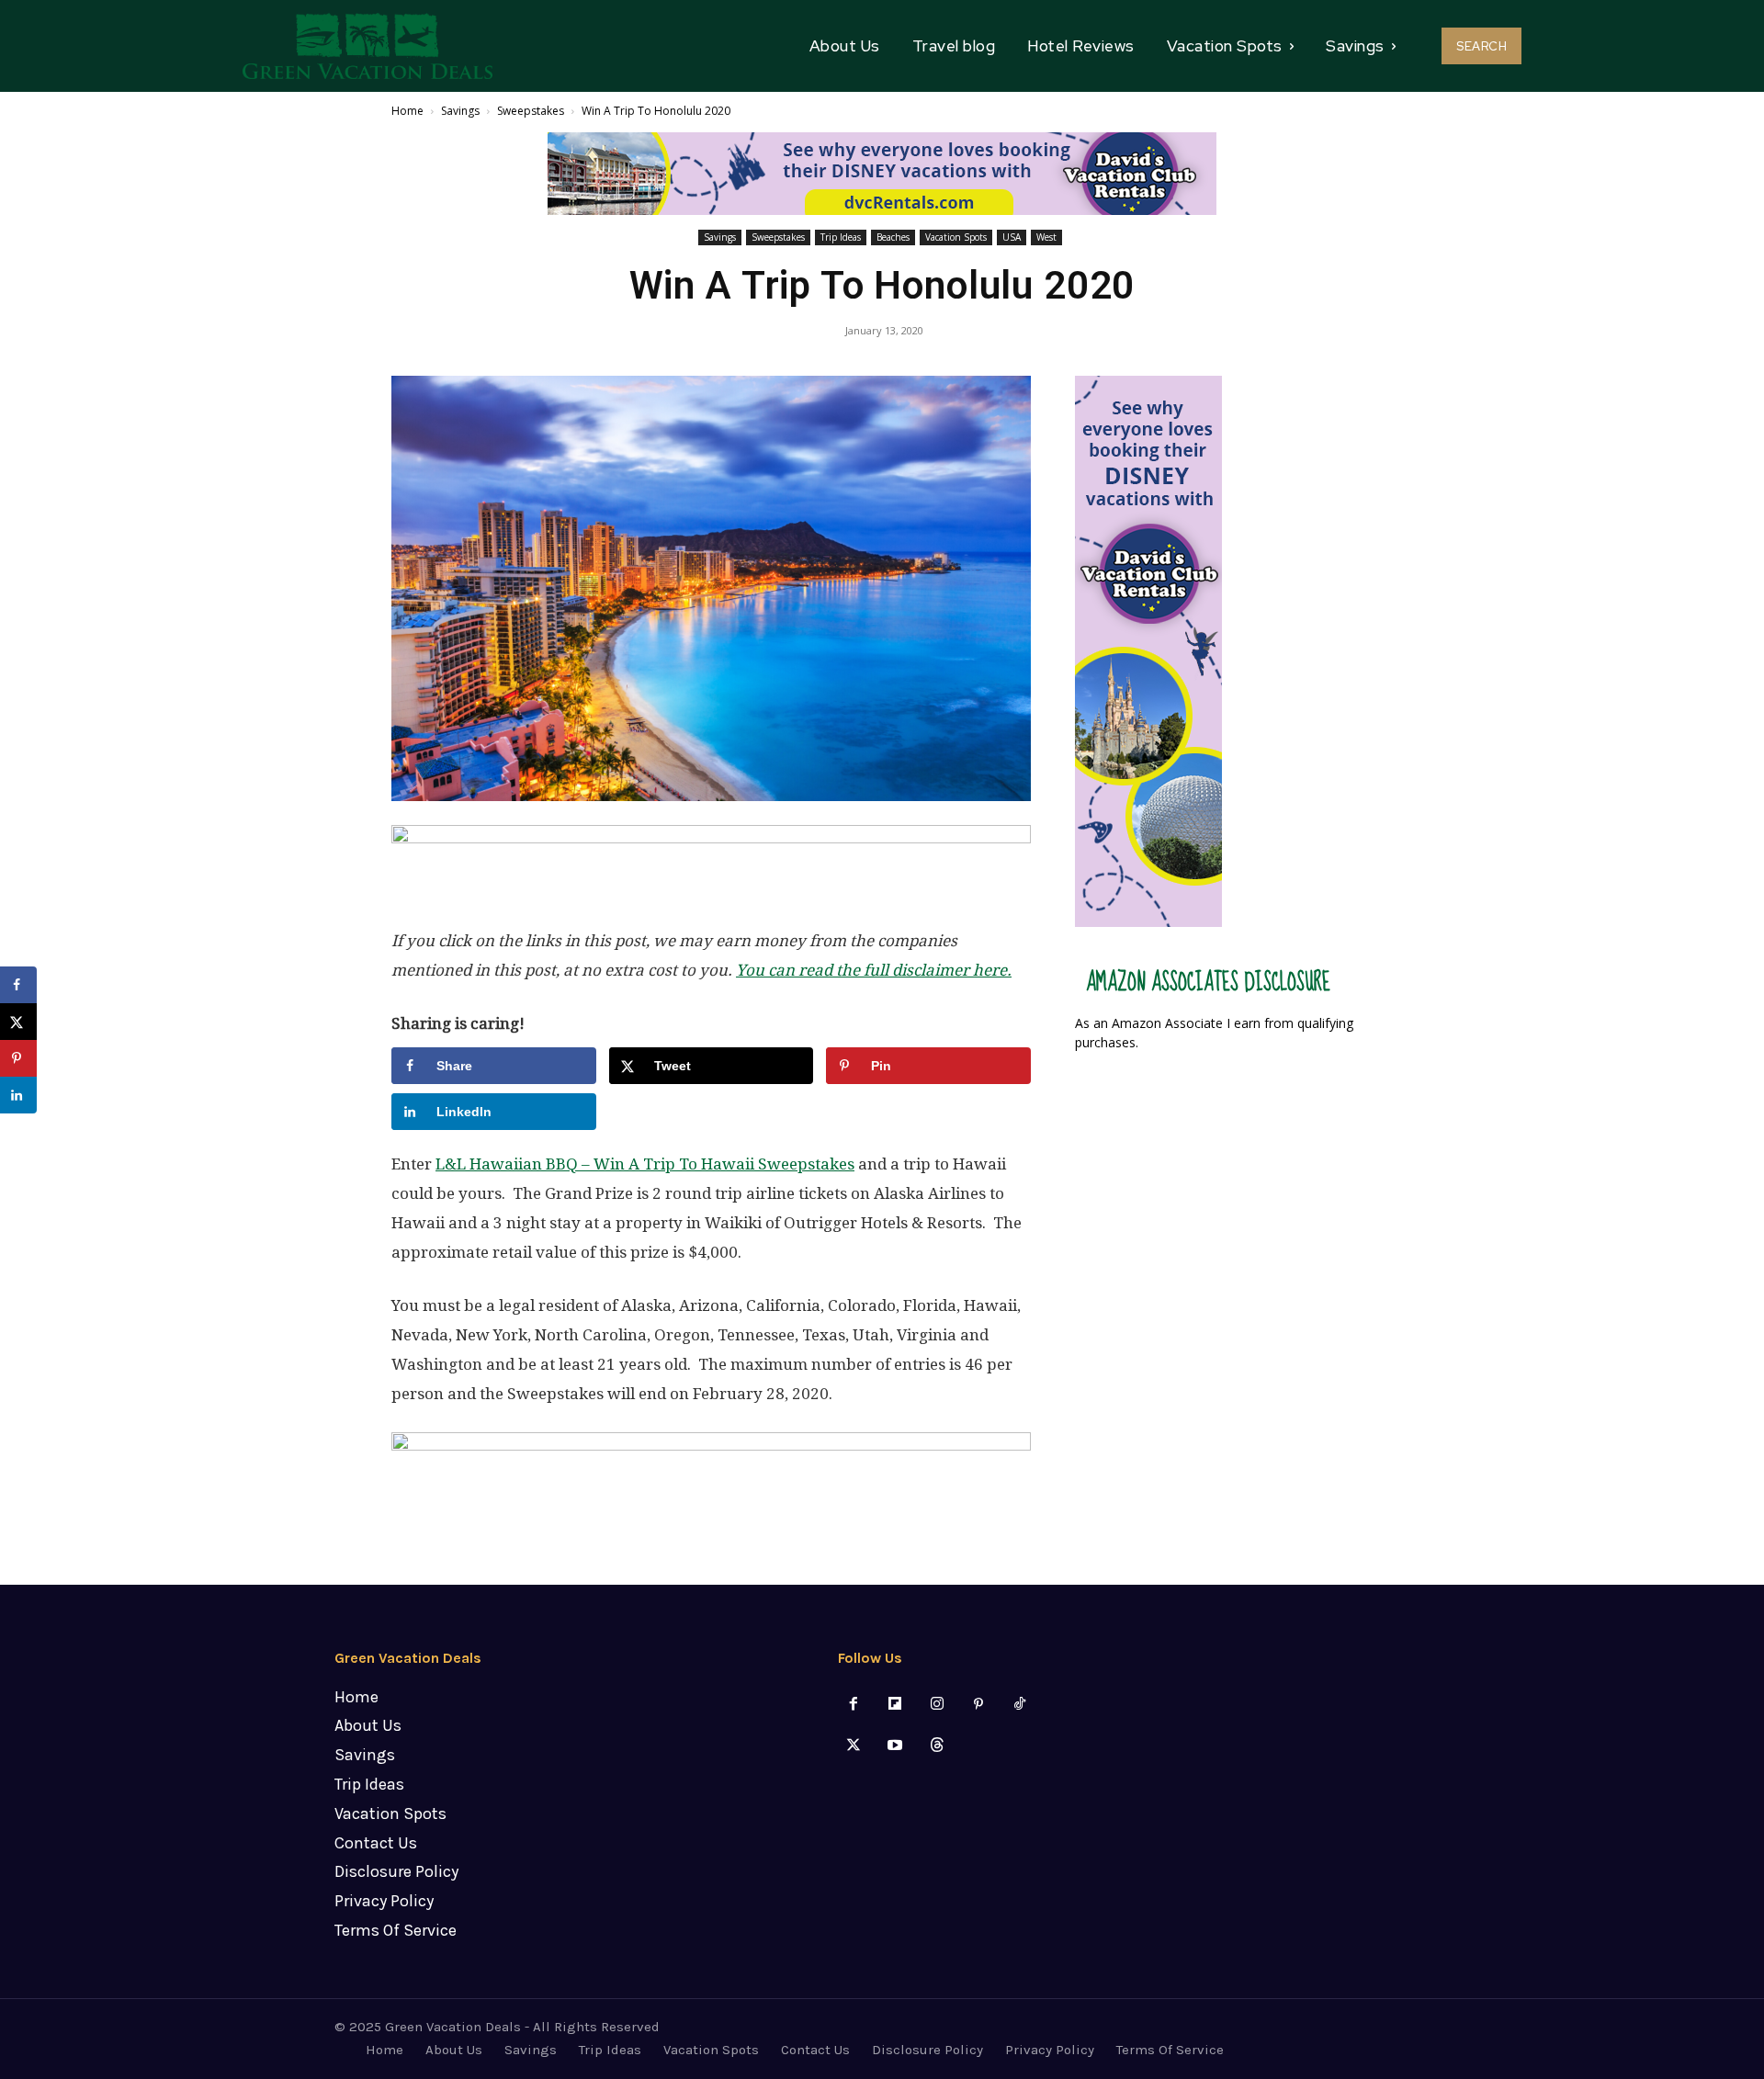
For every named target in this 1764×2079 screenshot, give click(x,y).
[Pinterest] (978, 1705)
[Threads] (937, 1746)
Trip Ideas (841, 237)
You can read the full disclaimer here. (874, 970)
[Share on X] (18, 1022)
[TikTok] (1019, 1705)
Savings (460, 111)
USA (1012, 237)
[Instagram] (937, 1705)
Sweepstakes (531, 111)
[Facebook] (854, 1705)
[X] (854, 1746)
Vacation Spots (956, 237)
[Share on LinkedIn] (18, 1095)
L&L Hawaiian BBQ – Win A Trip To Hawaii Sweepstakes (645, 1164)
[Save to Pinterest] (18, 1058)
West (1046, 237)
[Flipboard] (895, 1705)
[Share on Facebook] (18, 985)
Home (407, 111)
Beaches (893, 237)
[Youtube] (895, 1746)
